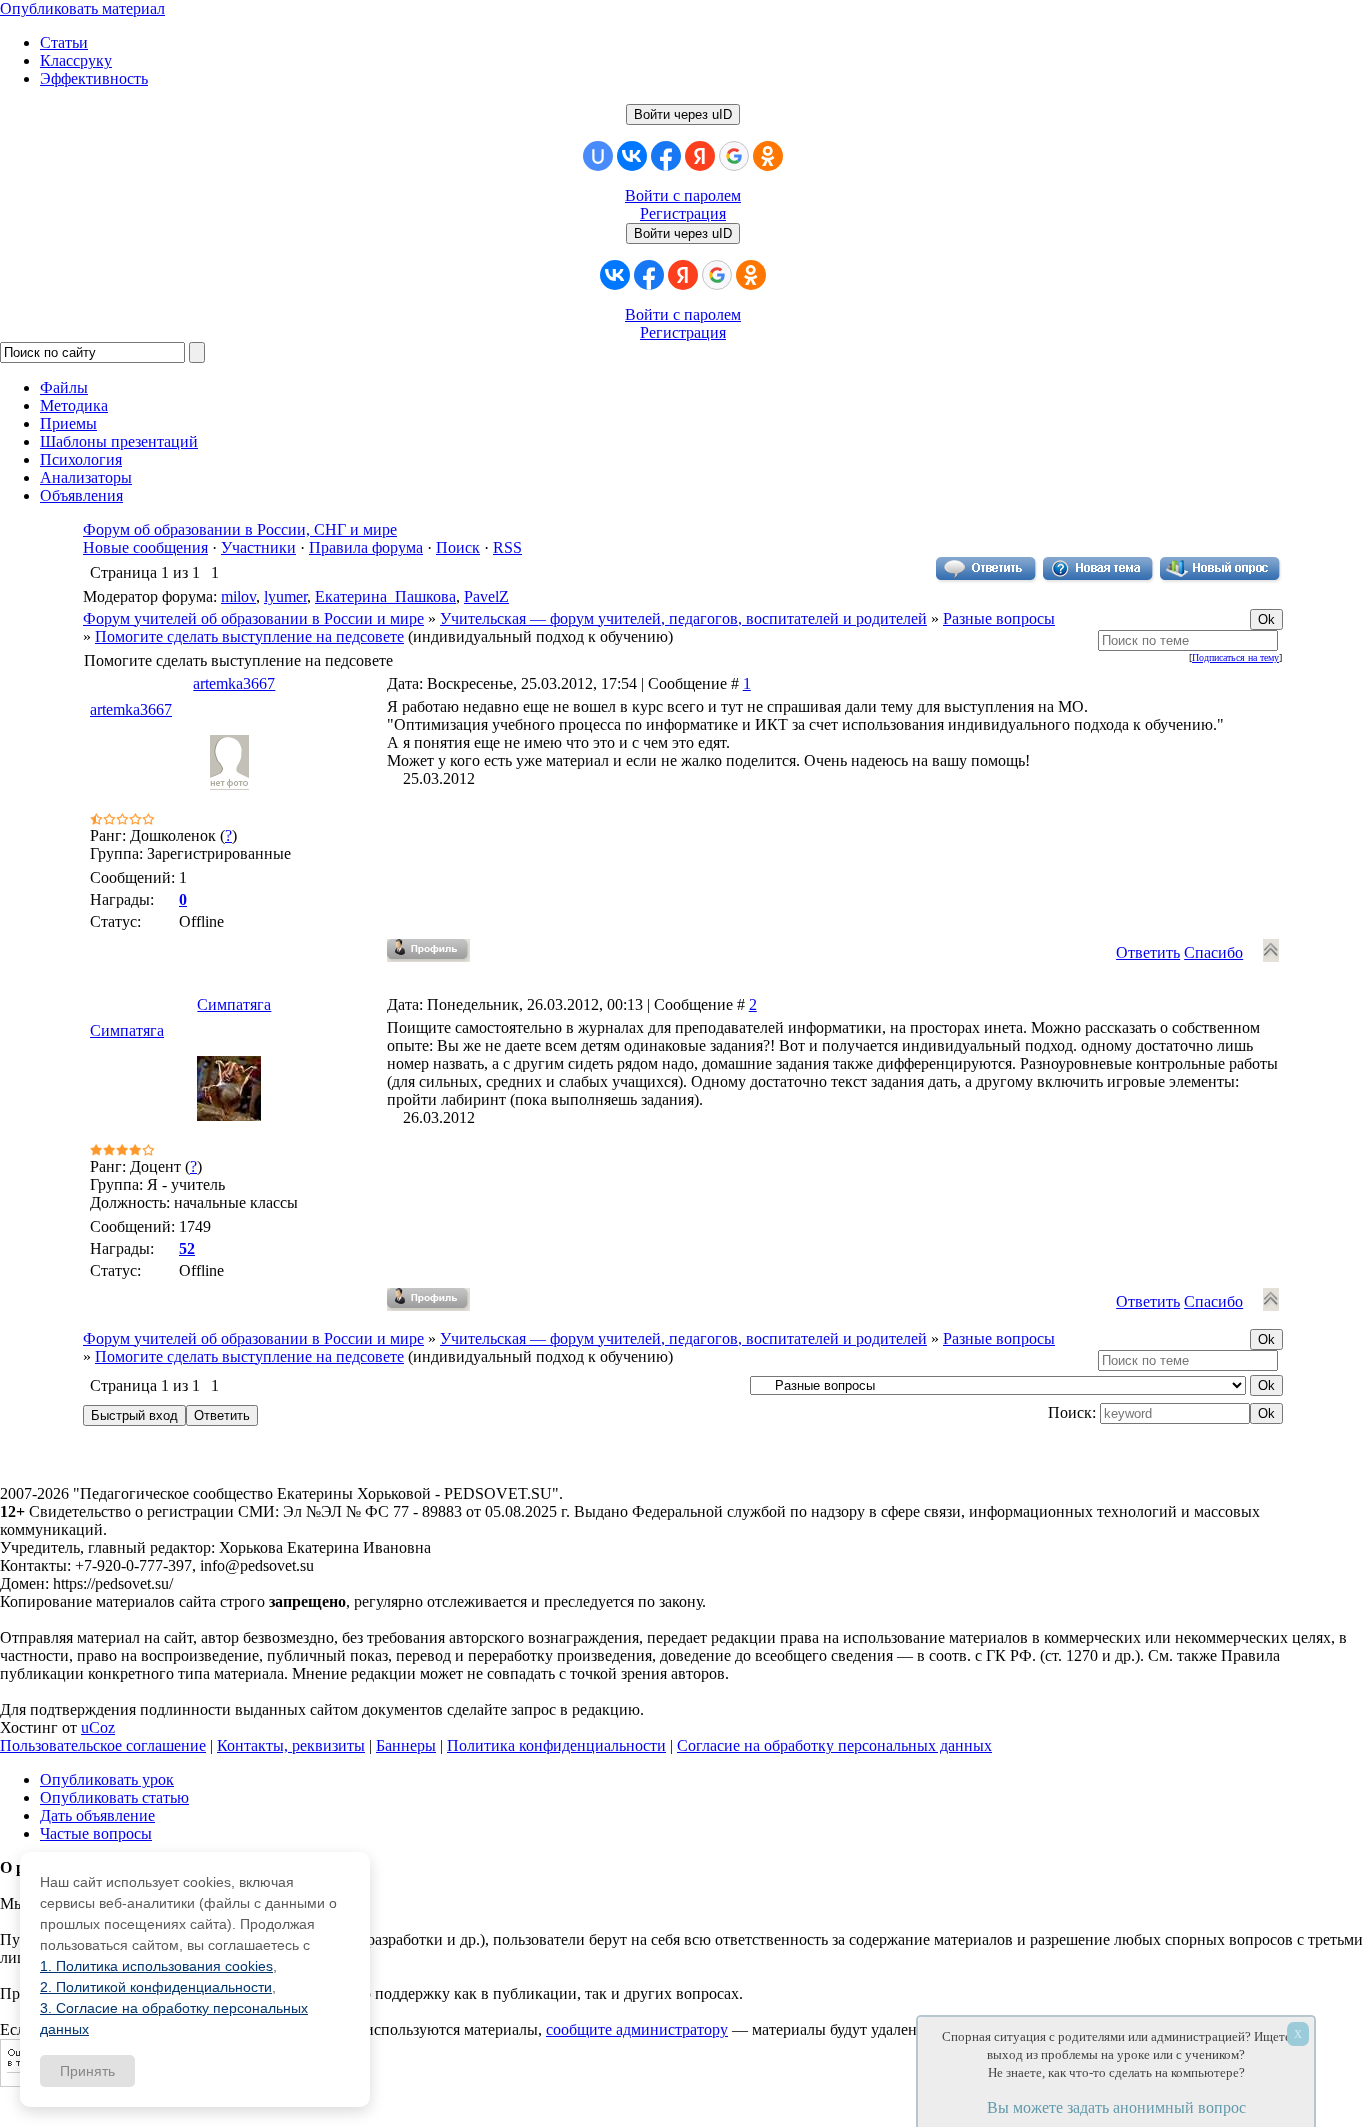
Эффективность (94, 78)
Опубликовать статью (114, 1797)
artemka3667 (234, 683)
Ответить (1148, 952)
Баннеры (406, 1745)
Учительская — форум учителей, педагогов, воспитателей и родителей (683, 618)
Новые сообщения (145, 547)
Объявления (81, 495)
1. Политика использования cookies (156, 1966)
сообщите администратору (637, 2029)
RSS (507, 547)
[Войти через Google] (734, 156)
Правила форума (366, 547)
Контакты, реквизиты (291, 1745)
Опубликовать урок (107, 1779)
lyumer (285, 596)
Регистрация (683, 213)
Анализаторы (86, 477)
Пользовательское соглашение (103, 1745)
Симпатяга (234, 1004)
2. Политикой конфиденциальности (156, 1987)
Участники (258, 547)
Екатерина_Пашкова (385, 596)
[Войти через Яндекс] (700, 156)
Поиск (458, 547)
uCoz (98, 1727)
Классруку (76, 60)
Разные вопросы (999, 618)
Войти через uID (683, 114)
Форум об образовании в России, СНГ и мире (240, 529)
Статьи (64, 42)
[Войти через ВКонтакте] (632, 156)
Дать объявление (97, 1815)
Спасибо (1213, 952)
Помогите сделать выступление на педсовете (249, 636)
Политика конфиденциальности (556, 1745)
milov (238, 596)
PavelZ (486, 596)
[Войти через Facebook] (666, 156)
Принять (87, 2071)
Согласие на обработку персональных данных (834, 1745)
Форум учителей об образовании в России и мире (253, 618)
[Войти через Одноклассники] (768, 156)
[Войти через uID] (598, 156)
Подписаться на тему (1235, 657)
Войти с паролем (683, 195)
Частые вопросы (96, 1833)
